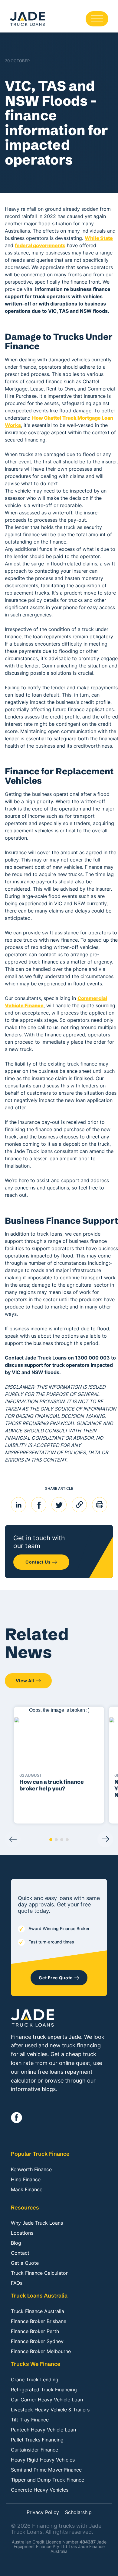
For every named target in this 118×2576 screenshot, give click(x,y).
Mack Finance (27, 2189)
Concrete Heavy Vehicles (40, 2490)
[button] (51, 1840)
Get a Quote (25, 2263)
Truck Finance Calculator (39, 2273)
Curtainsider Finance (34, 2450)
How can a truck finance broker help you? (52, 1785)
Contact (20, 2253)
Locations (22, 2233)
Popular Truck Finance (40, 2154)
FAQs (17, 2283)
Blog (16, 2243)
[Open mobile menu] (97, 19)
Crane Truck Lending (35, 2380)
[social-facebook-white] (16, 2118)
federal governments (40, 245)
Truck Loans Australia (39, 2296)
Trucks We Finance (36, 2364)
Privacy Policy (43, 2513)
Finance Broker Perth (35, 2331)
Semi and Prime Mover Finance (46, 2470)
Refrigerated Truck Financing (44, 2390)
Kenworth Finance (31, 2169)
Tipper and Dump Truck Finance (48, 2480)
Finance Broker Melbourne (41, 2351)
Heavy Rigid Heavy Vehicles (43, 2460)
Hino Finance (26, 2179)
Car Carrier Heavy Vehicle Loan (47, 2400)
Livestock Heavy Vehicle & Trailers (50, 2410)
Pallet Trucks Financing (37, 2440)
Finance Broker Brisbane (39, 2321)
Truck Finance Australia (38, 2311)
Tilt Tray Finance (30, 2420)
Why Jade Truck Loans (37, 2223)
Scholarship (78, 2513)
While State (99, 238)
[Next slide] (105, 1839)
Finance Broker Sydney (37, 2341)
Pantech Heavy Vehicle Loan (43, 2430)
